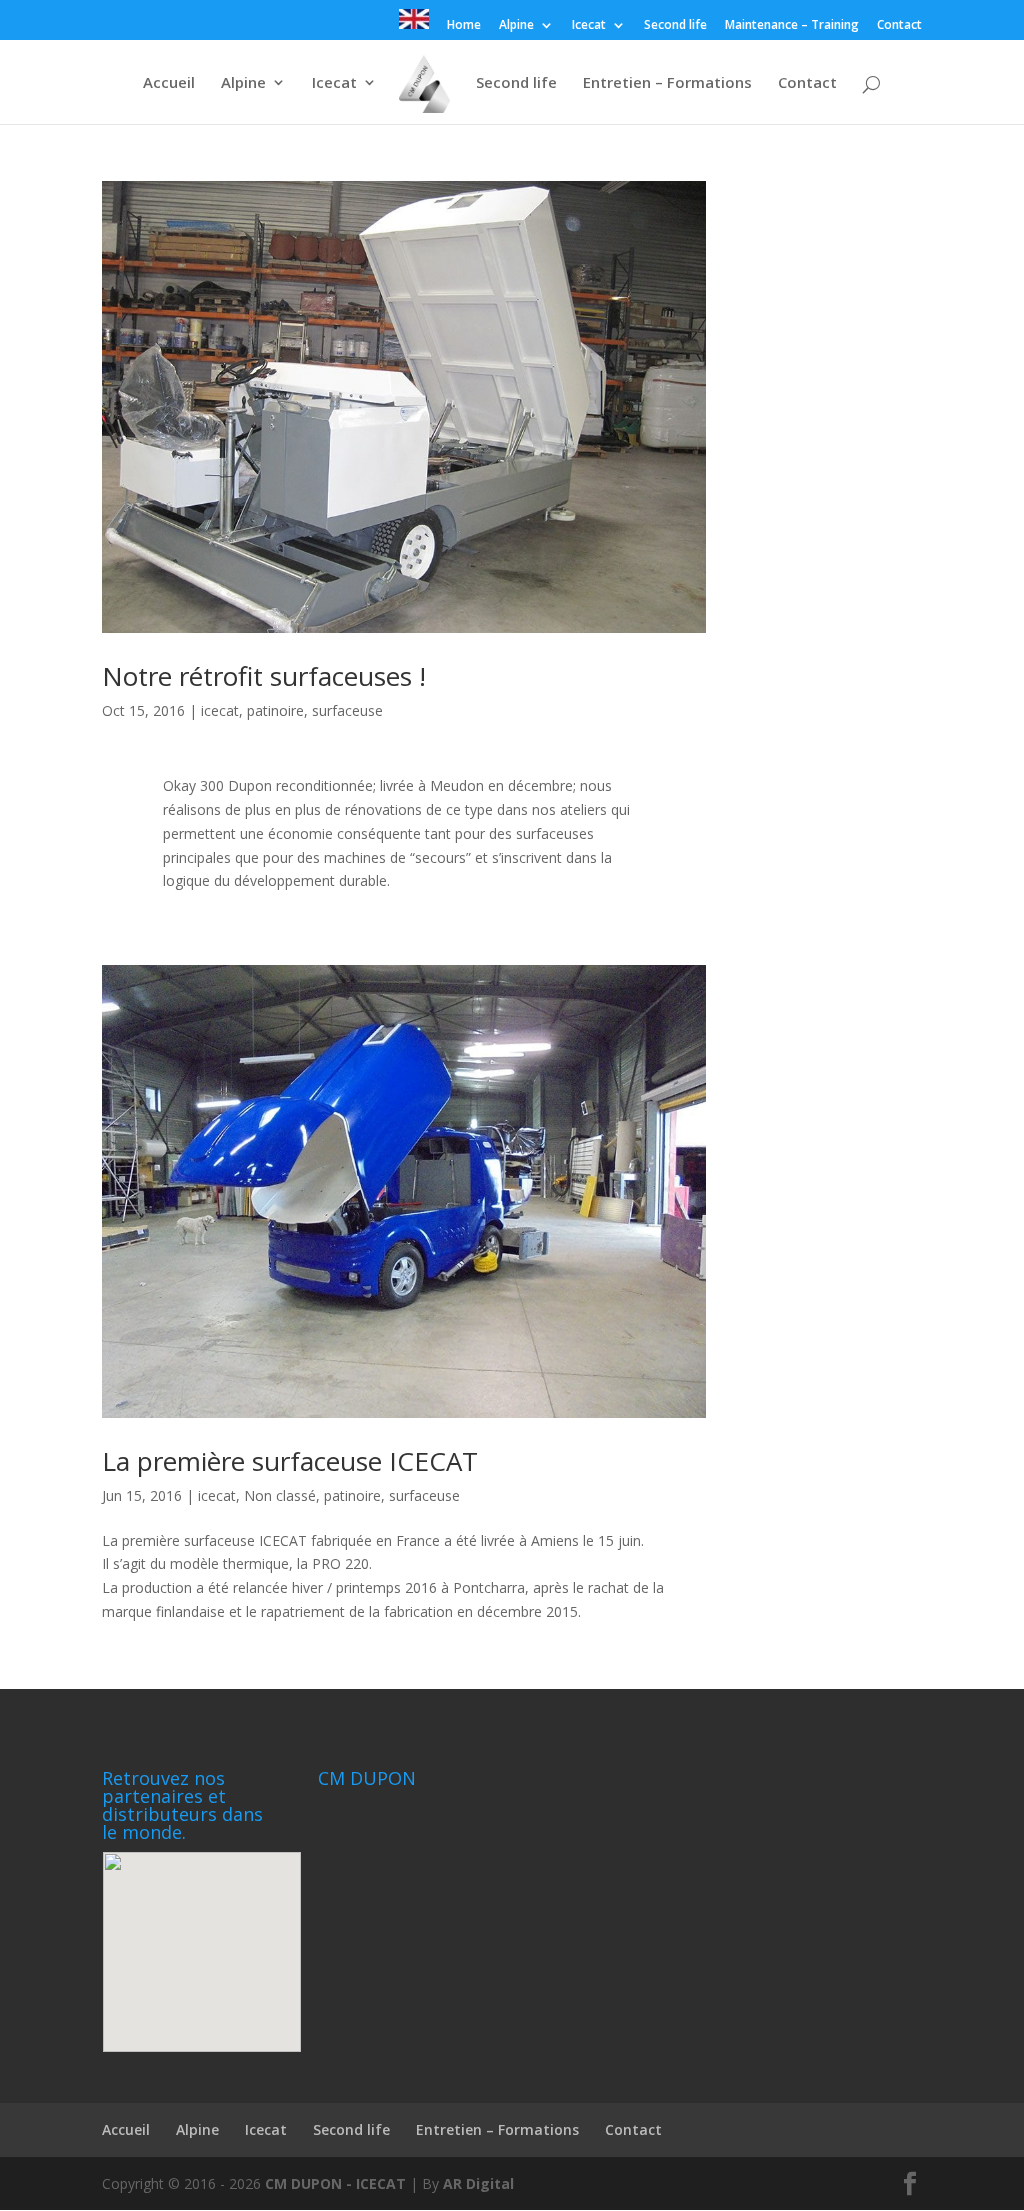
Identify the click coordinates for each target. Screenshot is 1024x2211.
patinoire (275, 710)
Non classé (280, 1495)
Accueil (169, 83)
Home (464, 26)
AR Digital (478, 2183)
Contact (899, 26)
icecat (220, 710)
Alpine (516, 26)
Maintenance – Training (792, 26)
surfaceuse (347, 710)
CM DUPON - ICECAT (335, 2183)
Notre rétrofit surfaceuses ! (264, 676)
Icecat (589, 26)
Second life (675, 26)
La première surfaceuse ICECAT (290, 1461)
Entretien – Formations (667, 83)
